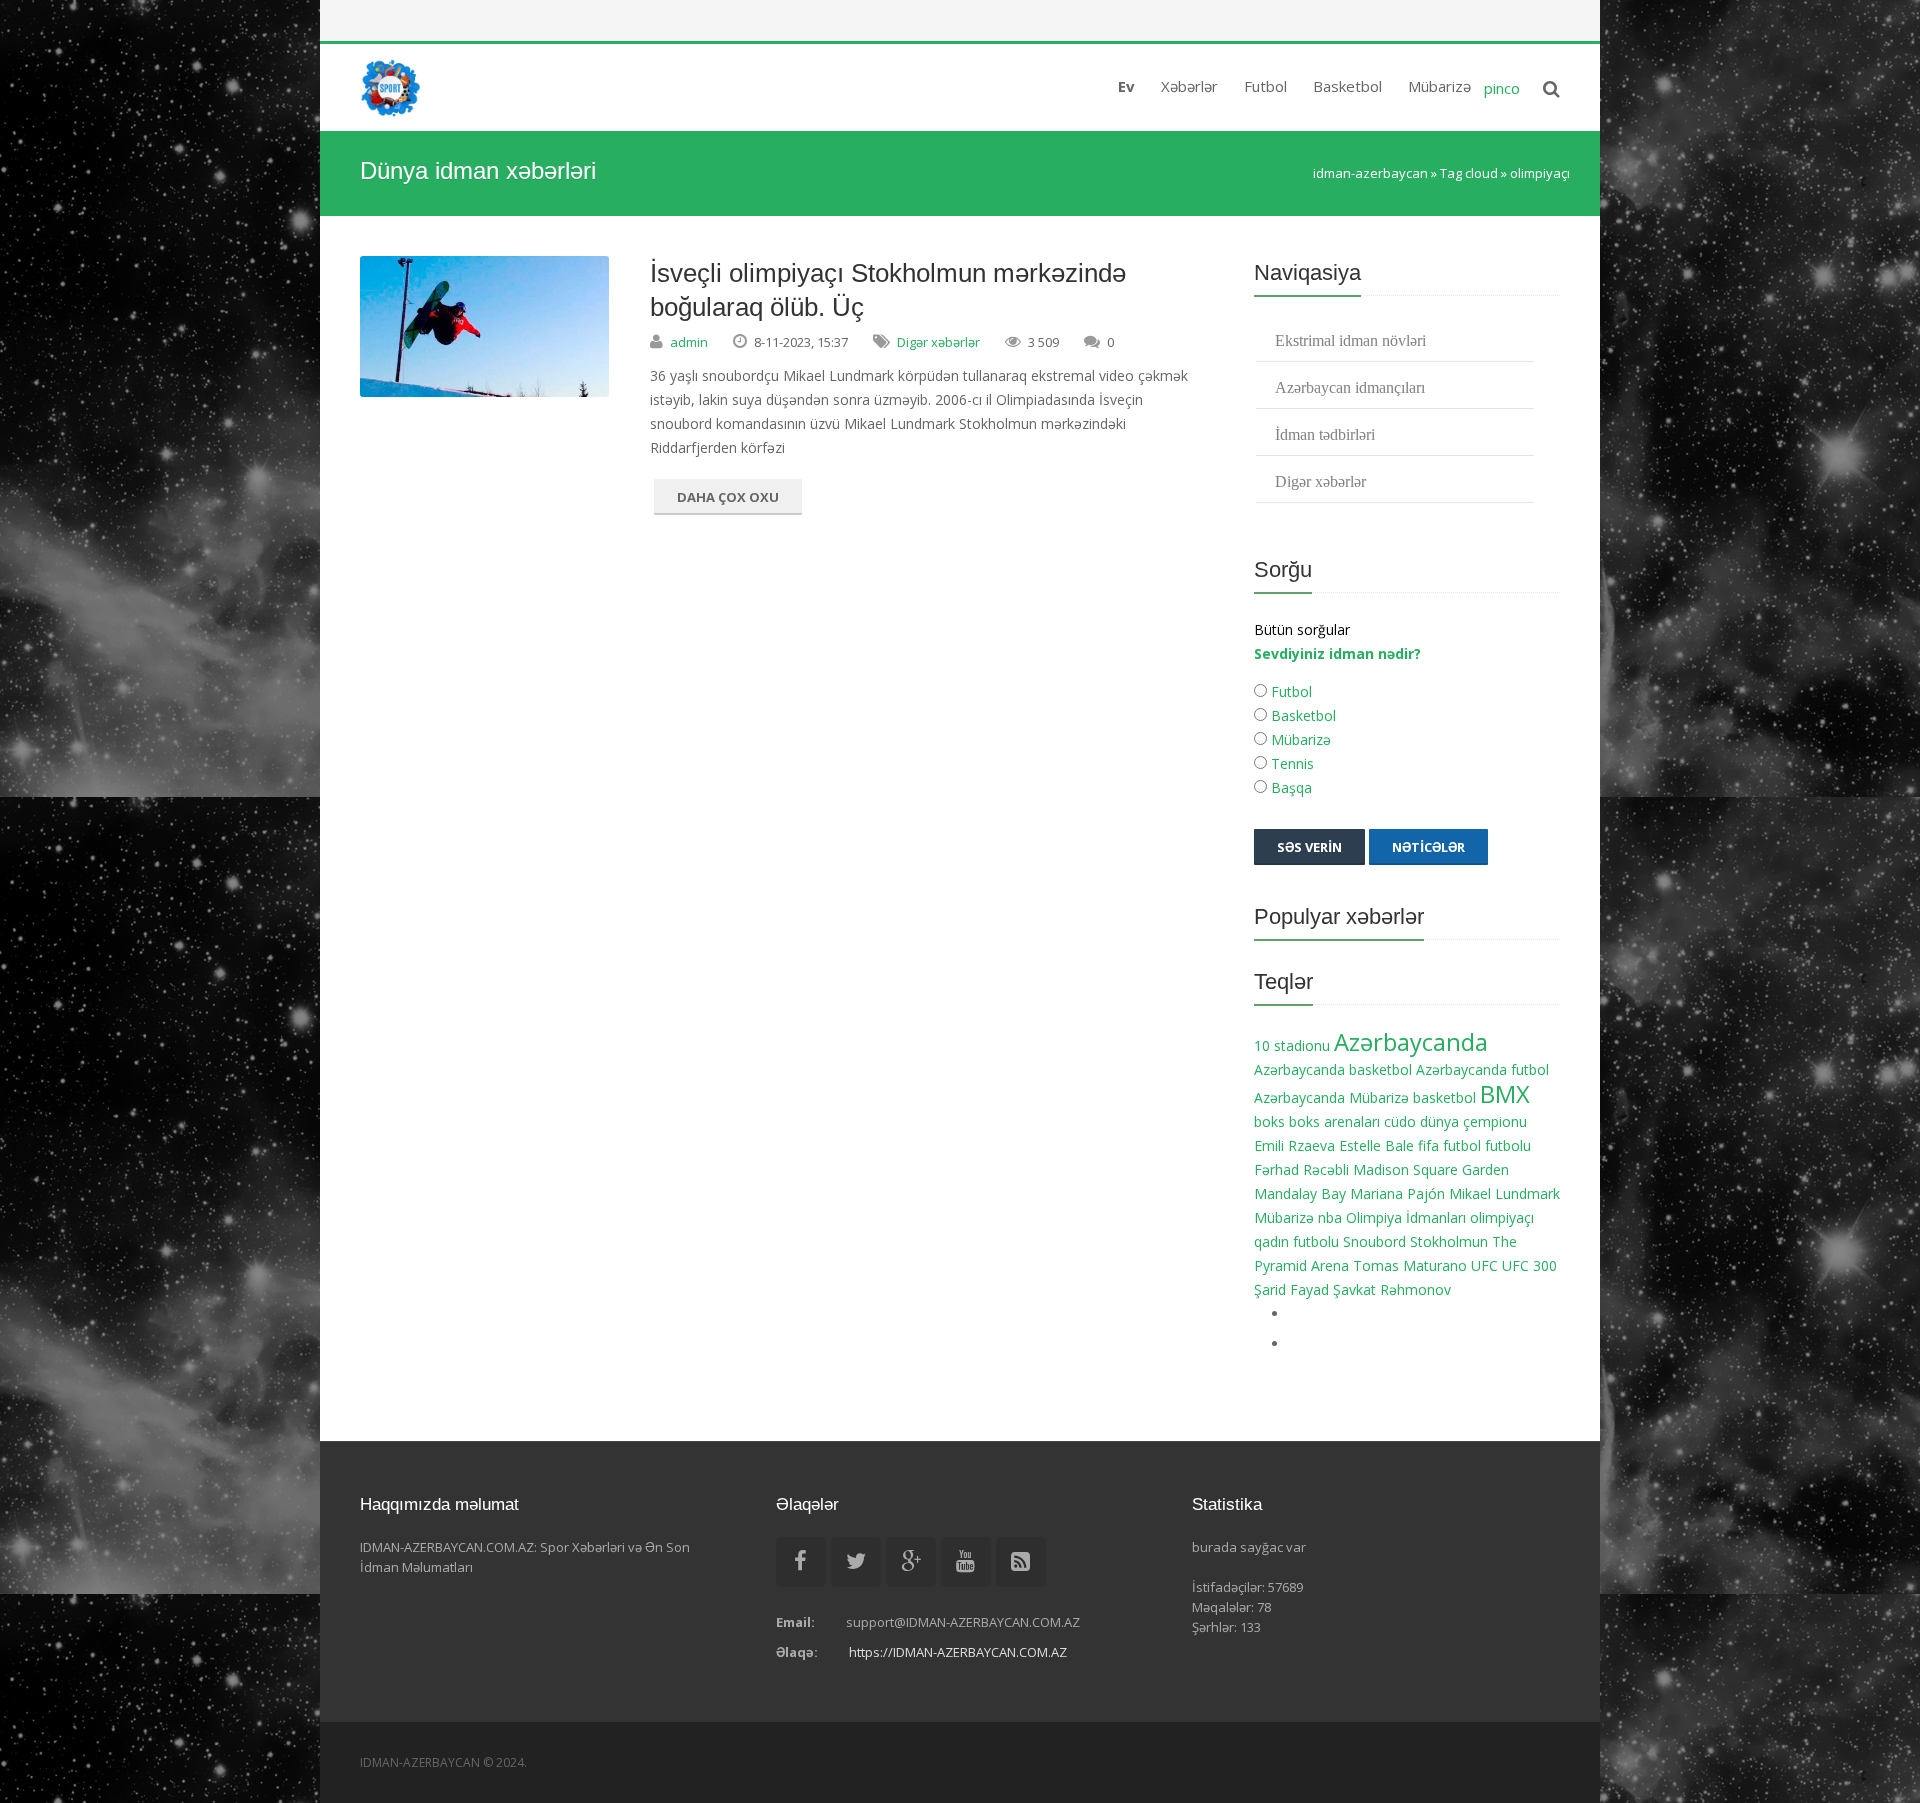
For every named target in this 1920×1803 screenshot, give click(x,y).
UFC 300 (1529, 1265)
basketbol (1444, 1097)
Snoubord (1374, 1241)
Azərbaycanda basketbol (1333, 1069)
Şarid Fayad (1291, 1289)
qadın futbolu (1296, 1241)
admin (689, 342)
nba (1330, 1217)
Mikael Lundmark (1504, 1193)
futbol (1462, 1145)
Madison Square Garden (1431, 1169)
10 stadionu (1292, 1045)
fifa (1428, 1145)
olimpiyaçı (1502, 1217)
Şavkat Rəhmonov (1392, 1289)
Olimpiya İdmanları (1406, 1217)
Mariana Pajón (1397, 1193)
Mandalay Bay (1300, 1193)
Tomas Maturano (1410, 1265)
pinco (1502, 88)
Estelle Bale (1376, 1145)
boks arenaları (1334, 1121)
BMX (1505, 1094)
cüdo (1400, 1121)
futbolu (1508, 1145)
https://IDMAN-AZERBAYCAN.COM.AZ (958, 1652)
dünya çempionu (1473, 1121)
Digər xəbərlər (938, 342)
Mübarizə (1299, 739)
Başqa (1289, 787)
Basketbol (1301, 715)
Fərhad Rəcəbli (1301, 1169)
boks (1269, 1121)
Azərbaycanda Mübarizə (1331, 1097)
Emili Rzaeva (1294, 1145)
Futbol (1289, 691)
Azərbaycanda (1411, 1042)
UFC (1484, 1265)
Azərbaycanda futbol (1482, 1069)
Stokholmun (1449, 1241)
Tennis (1290, 763)
